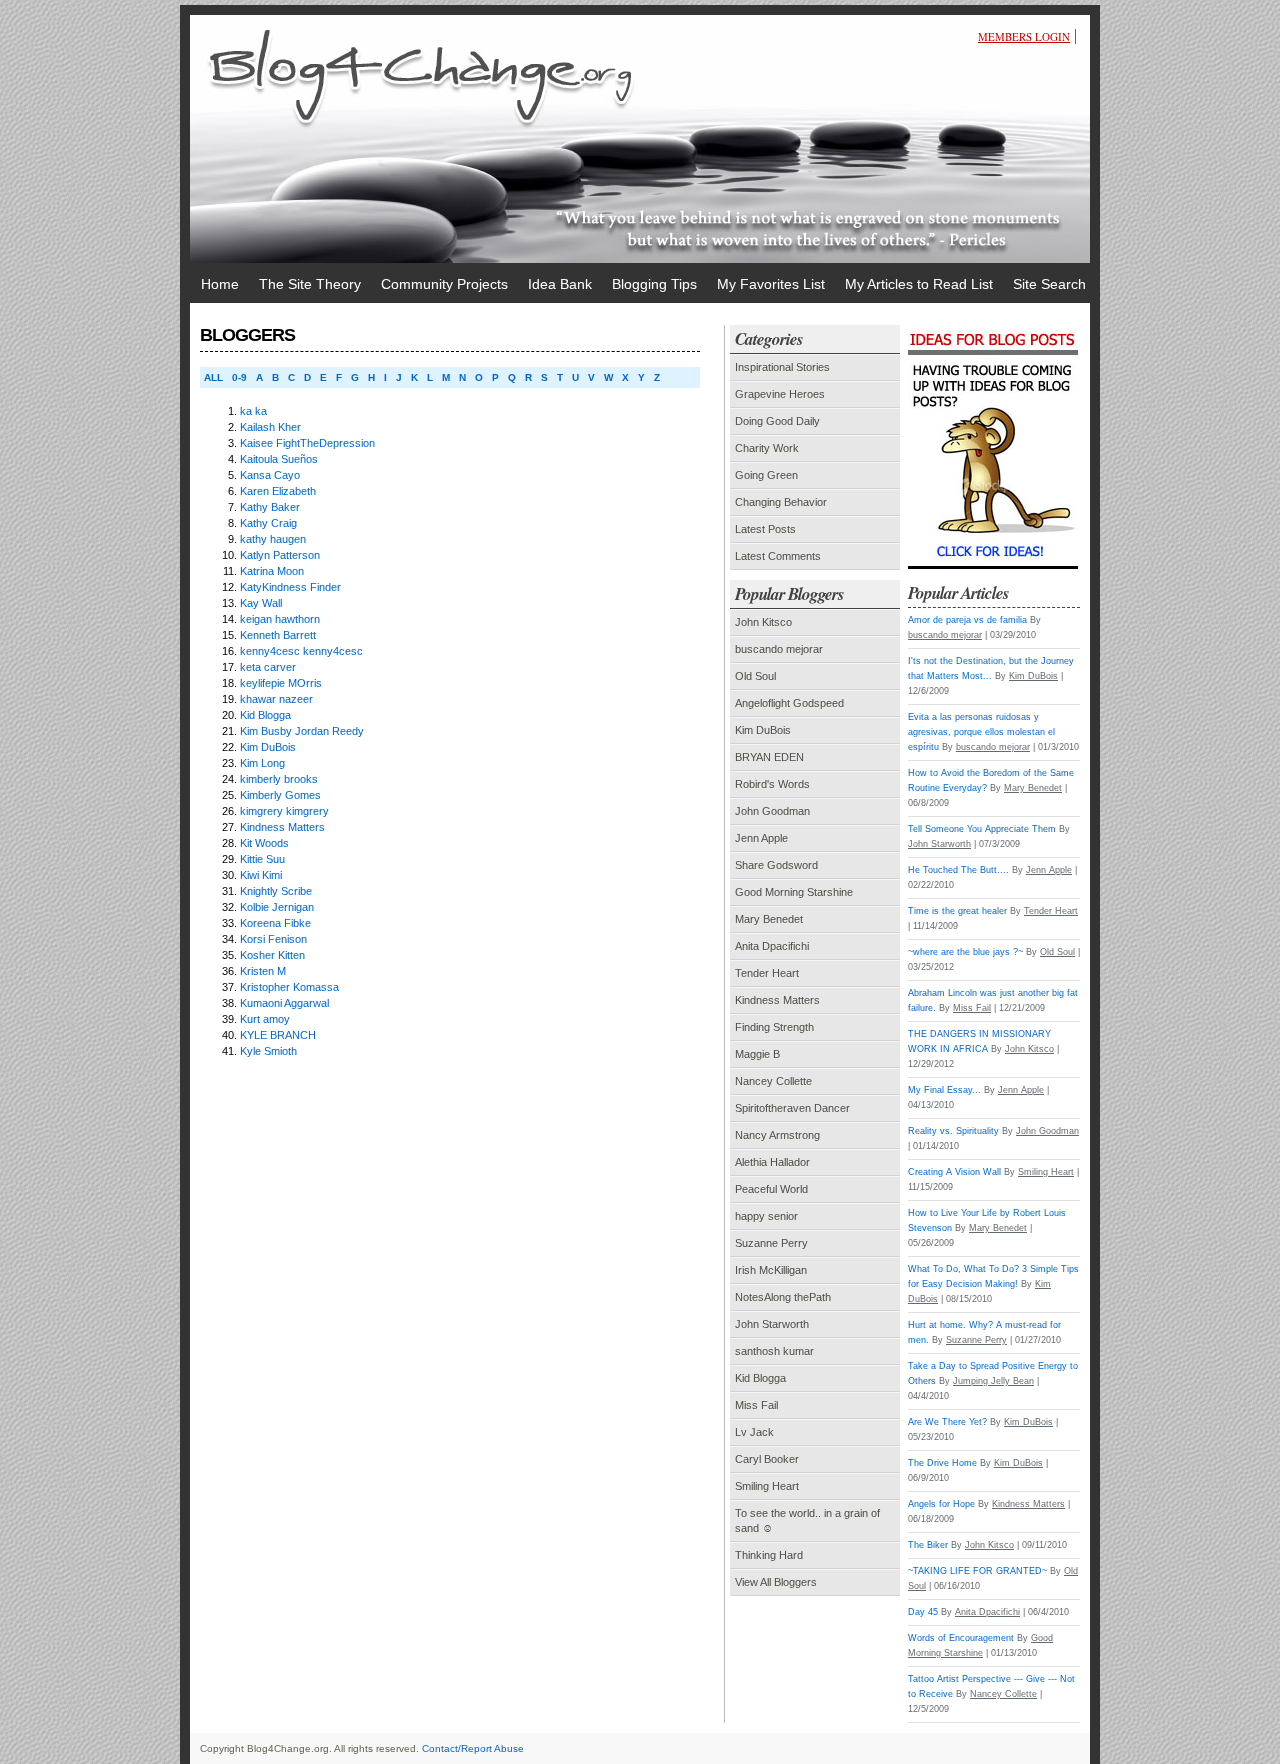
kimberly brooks (279, 779)
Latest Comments (778, 556)
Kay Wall (261, 603)
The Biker (928, 1545)
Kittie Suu (262, 859)
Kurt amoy (265, 1019)
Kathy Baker (270, 507)
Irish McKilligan (771, 1270)
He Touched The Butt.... (958, 870)
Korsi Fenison (273, 939)
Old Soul (755, 676)
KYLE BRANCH (278, 1035)
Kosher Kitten (272, 955)
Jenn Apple (761, 838)
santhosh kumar (774, 1351)
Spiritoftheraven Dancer (792, 1108)
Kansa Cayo (270, 475)
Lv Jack (754, 1432)
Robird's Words (772, 784)
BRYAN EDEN (769, 757)
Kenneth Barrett (278, 635)
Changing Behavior (781, 502)
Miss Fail (756, 1405)
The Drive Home (942, 1463)
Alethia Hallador (772, 1162)
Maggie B (757, 1054)
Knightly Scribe (276, 891)
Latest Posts (765, 529)
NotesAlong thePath (783, 1297)
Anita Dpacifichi (772, 946)
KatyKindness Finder (290, 587)
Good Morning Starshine (794, 892)
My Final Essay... (944, 1090)
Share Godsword (776, 865)
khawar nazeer (276, 699)
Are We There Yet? (947, 1422)
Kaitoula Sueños (279, 459)
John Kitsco (763, 622)
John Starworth (772, 1324)
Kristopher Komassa (289, 987)
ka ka (253, 411)
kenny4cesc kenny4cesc (301, 651)
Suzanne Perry (771, 1243)
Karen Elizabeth (278, 491)
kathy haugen (273, 539)
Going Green (766, 475)
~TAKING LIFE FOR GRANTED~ (977, 1571)
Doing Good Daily (777, 421)
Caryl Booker (767, 1459)
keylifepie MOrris (281, 683)
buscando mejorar (779, 649)
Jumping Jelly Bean (993, 1381)
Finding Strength (774, 1027)
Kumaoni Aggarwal (284, 1003)
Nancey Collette (773, 1081)
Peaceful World (771, 1189)
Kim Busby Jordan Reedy (302, 731)
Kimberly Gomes (280, 795)
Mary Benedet (769, 919)
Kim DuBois (268, 747)
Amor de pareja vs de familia (967, 620)
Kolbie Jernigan (277, 907)
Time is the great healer (957, 911)
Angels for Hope (941, 1504)
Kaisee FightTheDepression (307, 443)
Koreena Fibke (275, 923)
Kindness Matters (282, 827)
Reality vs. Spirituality (953, 1131)
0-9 (239, 377)
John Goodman (772, 811)
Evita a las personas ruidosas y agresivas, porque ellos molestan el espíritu (981, 732)
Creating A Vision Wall (954, 1172)
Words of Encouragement (961, 1638)
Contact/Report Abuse (473, 1748)
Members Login (1024, 36)
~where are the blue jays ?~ (965, 952)
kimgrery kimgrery (284, 811)
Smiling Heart (767, 1486)
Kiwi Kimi (261, 875)
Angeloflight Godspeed (789, 703)
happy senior (766, 1216)
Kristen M (263, 971)
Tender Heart (767, 973)
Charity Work (767, 448)
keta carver (268, 667)
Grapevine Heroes (780, 394)
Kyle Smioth (268, 1051)
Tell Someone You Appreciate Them (982, 829)
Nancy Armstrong (777, 1135)
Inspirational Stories (782, 367)
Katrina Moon (272, 571)
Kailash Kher (270, 427)
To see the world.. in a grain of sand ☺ (807, 1520)
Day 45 (923, 1612)
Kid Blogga (265, 715)
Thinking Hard (769, 1555)
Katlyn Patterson (280, 555)
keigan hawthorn (280, 619)
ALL (213, 377)
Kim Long (262, 763)
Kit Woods (264, 843)
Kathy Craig (268, 523)
